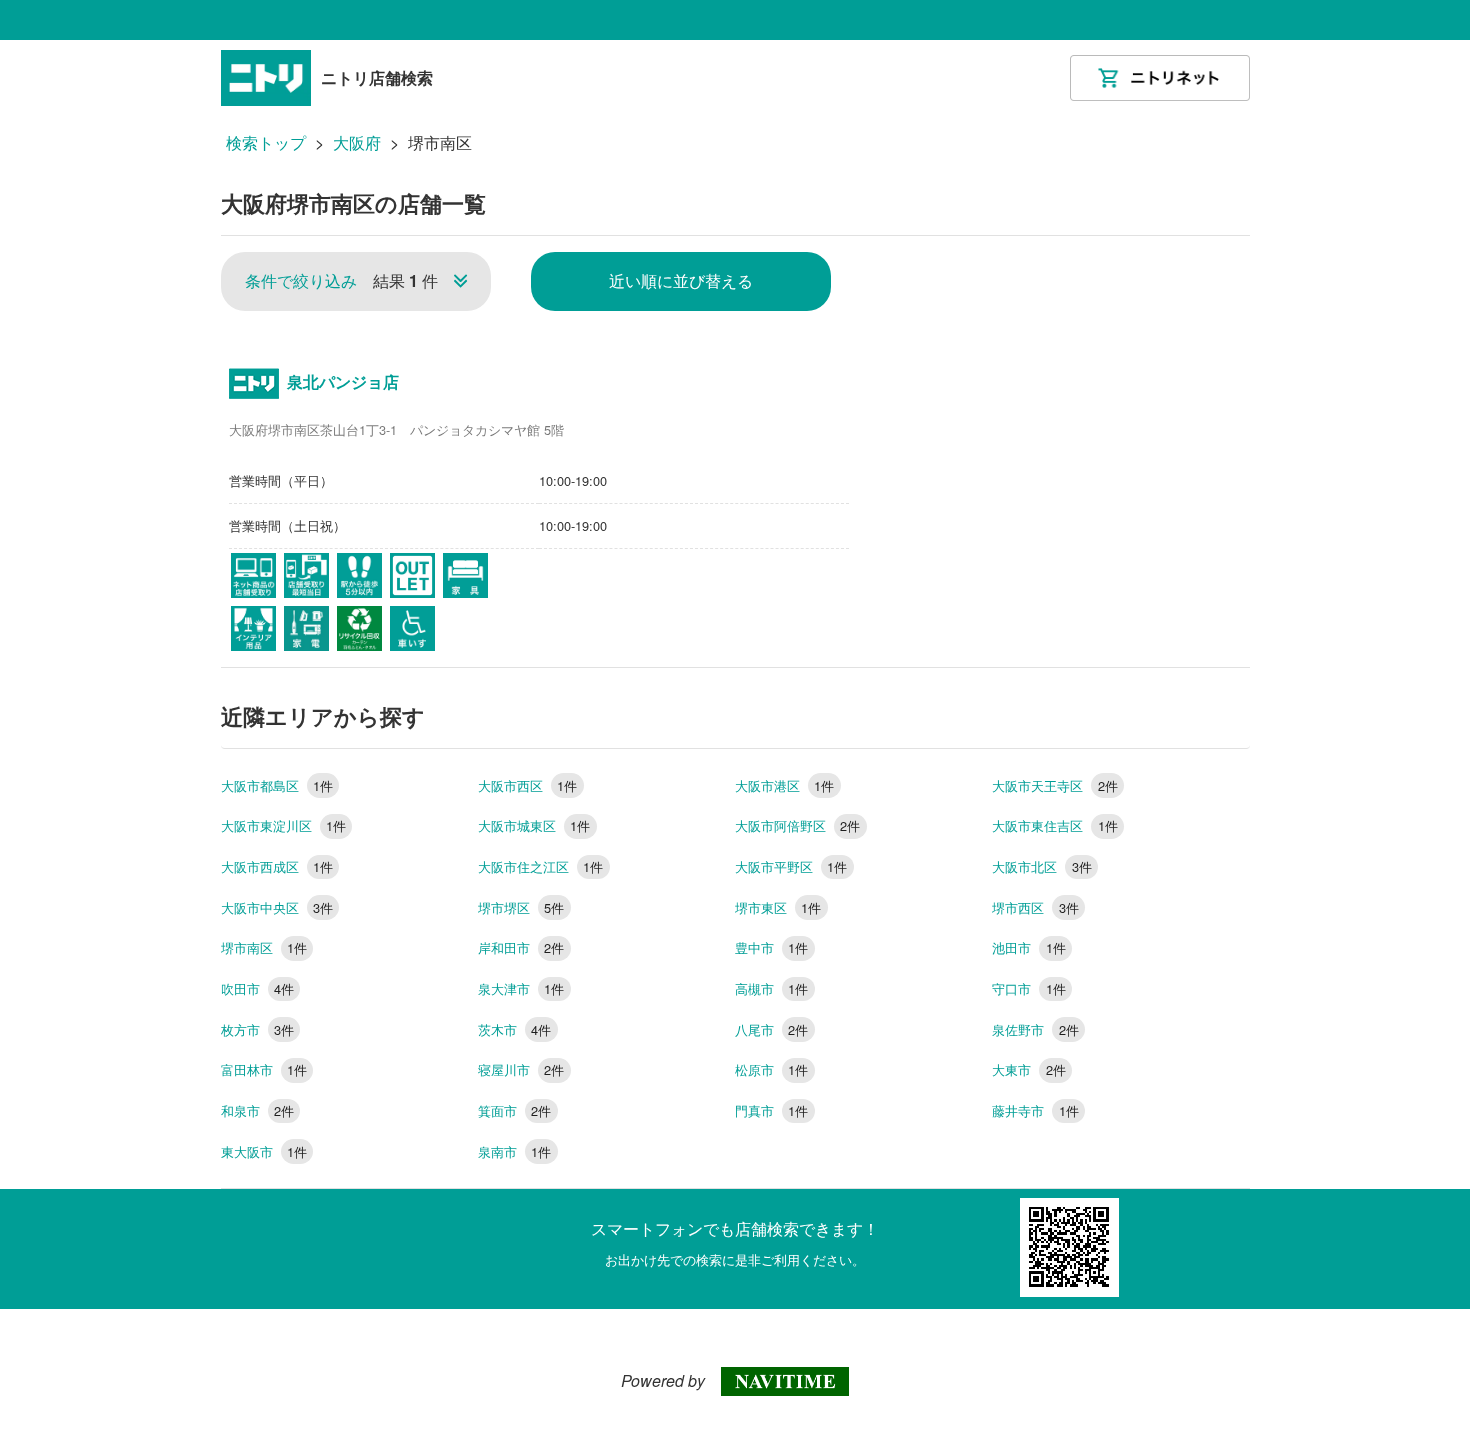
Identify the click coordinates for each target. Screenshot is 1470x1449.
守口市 (1028, 988)
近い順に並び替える (681, 280)
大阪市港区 (784, 785)
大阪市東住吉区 (1054, 825)
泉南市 (514, 1151)
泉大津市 (521, 988)
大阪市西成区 (277, 866)
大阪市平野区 (791, 866)
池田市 (1028, 947)
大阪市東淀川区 (283, 825)
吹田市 (257, 988)
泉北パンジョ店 (343, 382)
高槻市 (771, 988)
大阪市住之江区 (540, 866)
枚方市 (257, 1029)
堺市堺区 (521, 907)
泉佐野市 (1035, 1029)
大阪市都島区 (277, 785)
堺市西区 (1035, 907)
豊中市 (771, 947)
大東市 (1028, 1069)
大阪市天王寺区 (1054, 785)
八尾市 (771, 1029)
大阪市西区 (527, 785)
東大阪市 (264, 1151)
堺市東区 (778, 907)
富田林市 (264, 1069)
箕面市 (514, 1110)
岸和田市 (521, 947)
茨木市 (514, 1029)
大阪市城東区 (534, 825)
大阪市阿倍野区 (797, 825)
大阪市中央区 (277, 907)
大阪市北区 (1041, 866)
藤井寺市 (1035, 1110)
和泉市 (257, 1110)
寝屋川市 (521, 1069)
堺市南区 (264, 947)
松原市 (771, 1069)
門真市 (771, 1110)
